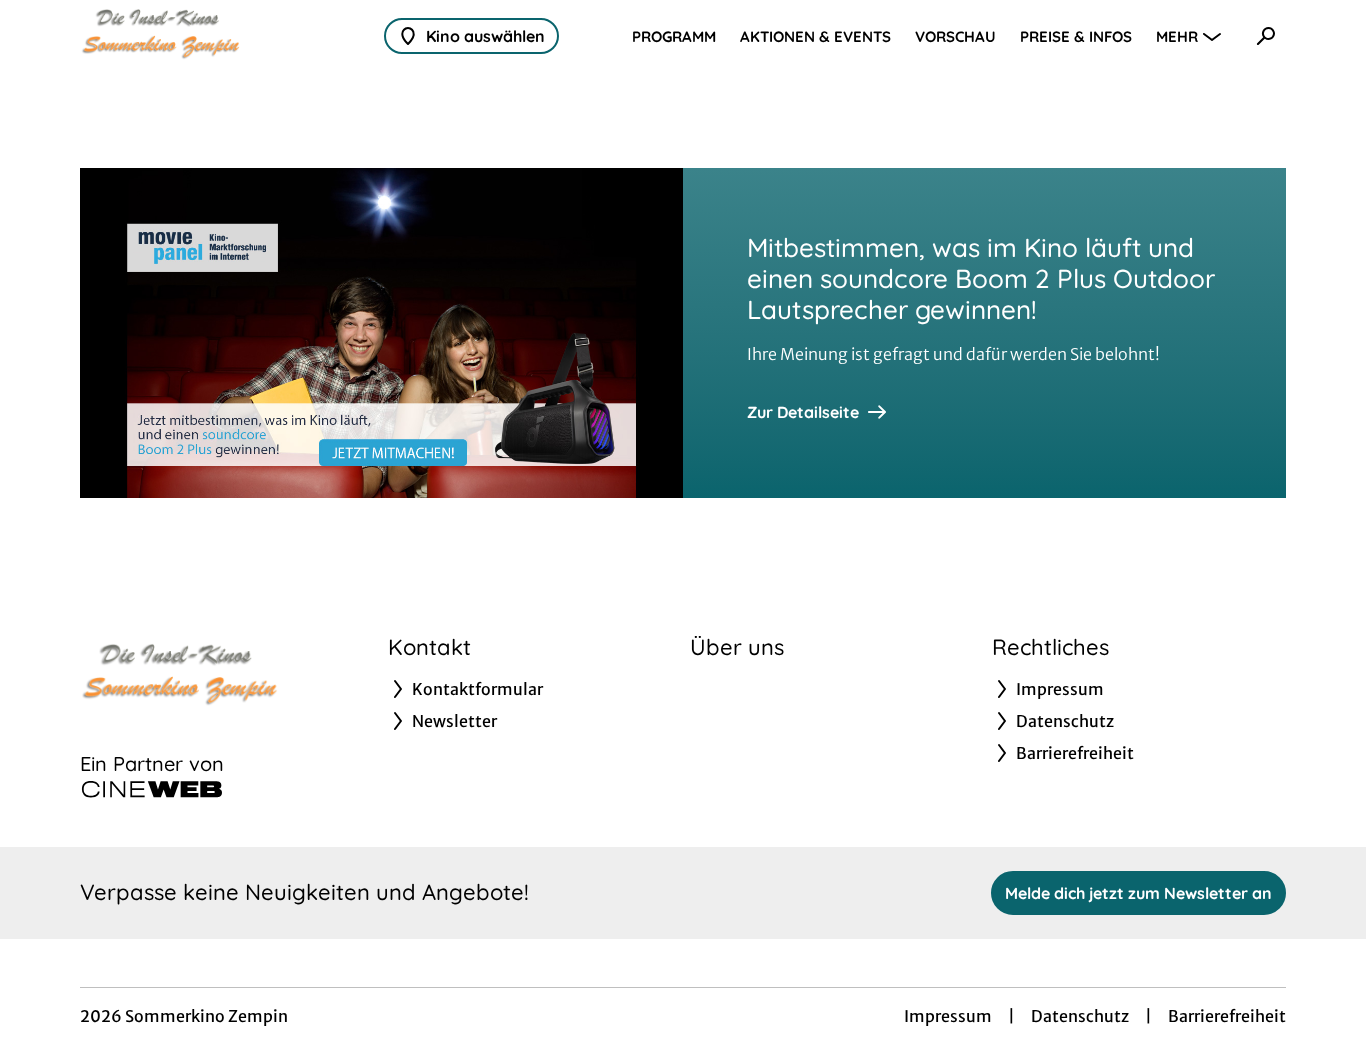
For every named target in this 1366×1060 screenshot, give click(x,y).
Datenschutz (1080, 1016)
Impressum (948, 1016)
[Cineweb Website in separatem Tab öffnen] (152, 789)
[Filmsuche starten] (1266, 36)
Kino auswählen (485, 36)
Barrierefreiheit (1227, 1016)
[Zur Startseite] (220, 36)
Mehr (1177, 36)
